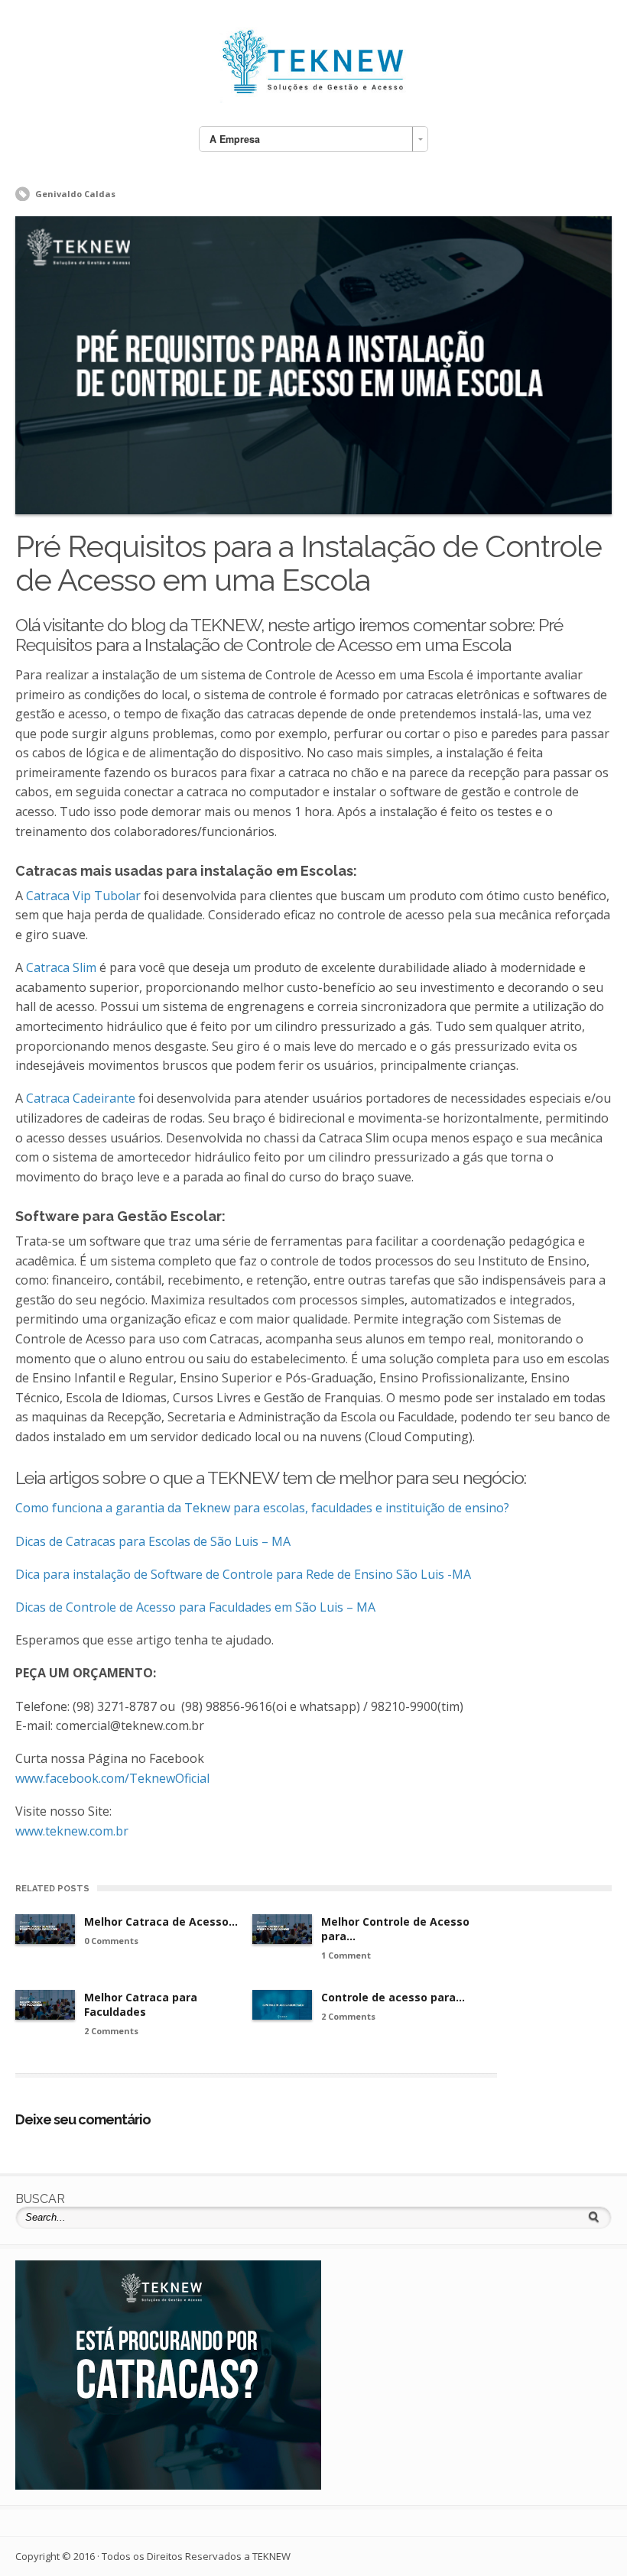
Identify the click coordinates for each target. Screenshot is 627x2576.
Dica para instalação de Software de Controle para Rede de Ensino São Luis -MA (243, 1574)
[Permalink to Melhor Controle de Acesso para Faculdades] (282, 1929)
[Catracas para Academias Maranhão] (168, 2485)
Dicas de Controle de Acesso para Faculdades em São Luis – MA (195, 1607)
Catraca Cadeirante (81, 1098)
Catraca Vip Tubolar (83, 896)
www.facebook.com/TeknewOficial (112, 1778)
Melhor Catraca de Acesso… (161, 1921)
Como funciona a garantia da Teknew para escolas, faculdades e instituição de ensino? (262, 1508)
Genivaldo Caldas (75, 194)
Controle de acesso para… (393, 1997)
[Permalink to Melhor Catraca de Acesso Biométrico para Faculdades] (45, 1929)
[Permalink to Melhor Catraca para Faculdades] (45, 2005)
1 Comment (346, 1955)
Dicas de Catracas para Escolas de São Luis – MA (153, 1541)
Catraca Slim (61, 967)
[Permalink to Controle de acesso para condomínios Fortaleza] (282, 2005)
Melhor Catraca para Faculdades (141, 2004)
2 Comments (111, 2031)
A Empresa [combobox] (235, 139)
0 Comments (111, 1941)
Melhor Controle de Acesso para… (395, 1929)
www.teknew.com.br (72, 1831)
